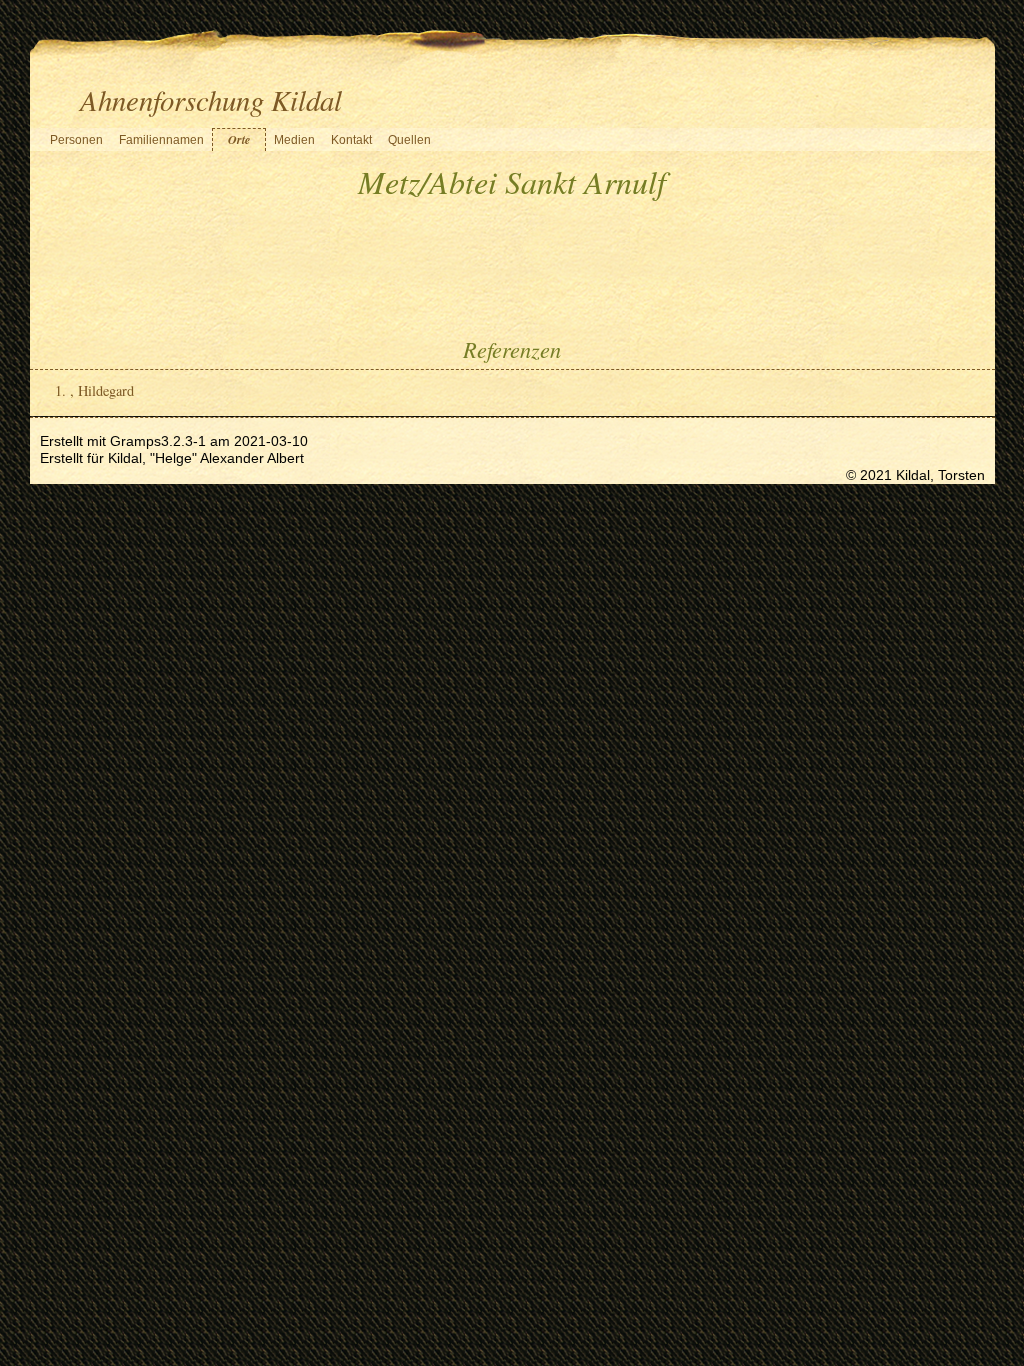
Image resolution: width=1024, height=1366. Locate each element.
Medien (294, 140)
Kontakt (351, 140)
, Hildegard (102, 390)
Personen (76, 140)
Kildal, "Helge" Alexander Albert (206, 458)
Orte (239, 139)
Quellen (409, 140)
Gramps (135, 441)
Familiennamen (161, 140)
